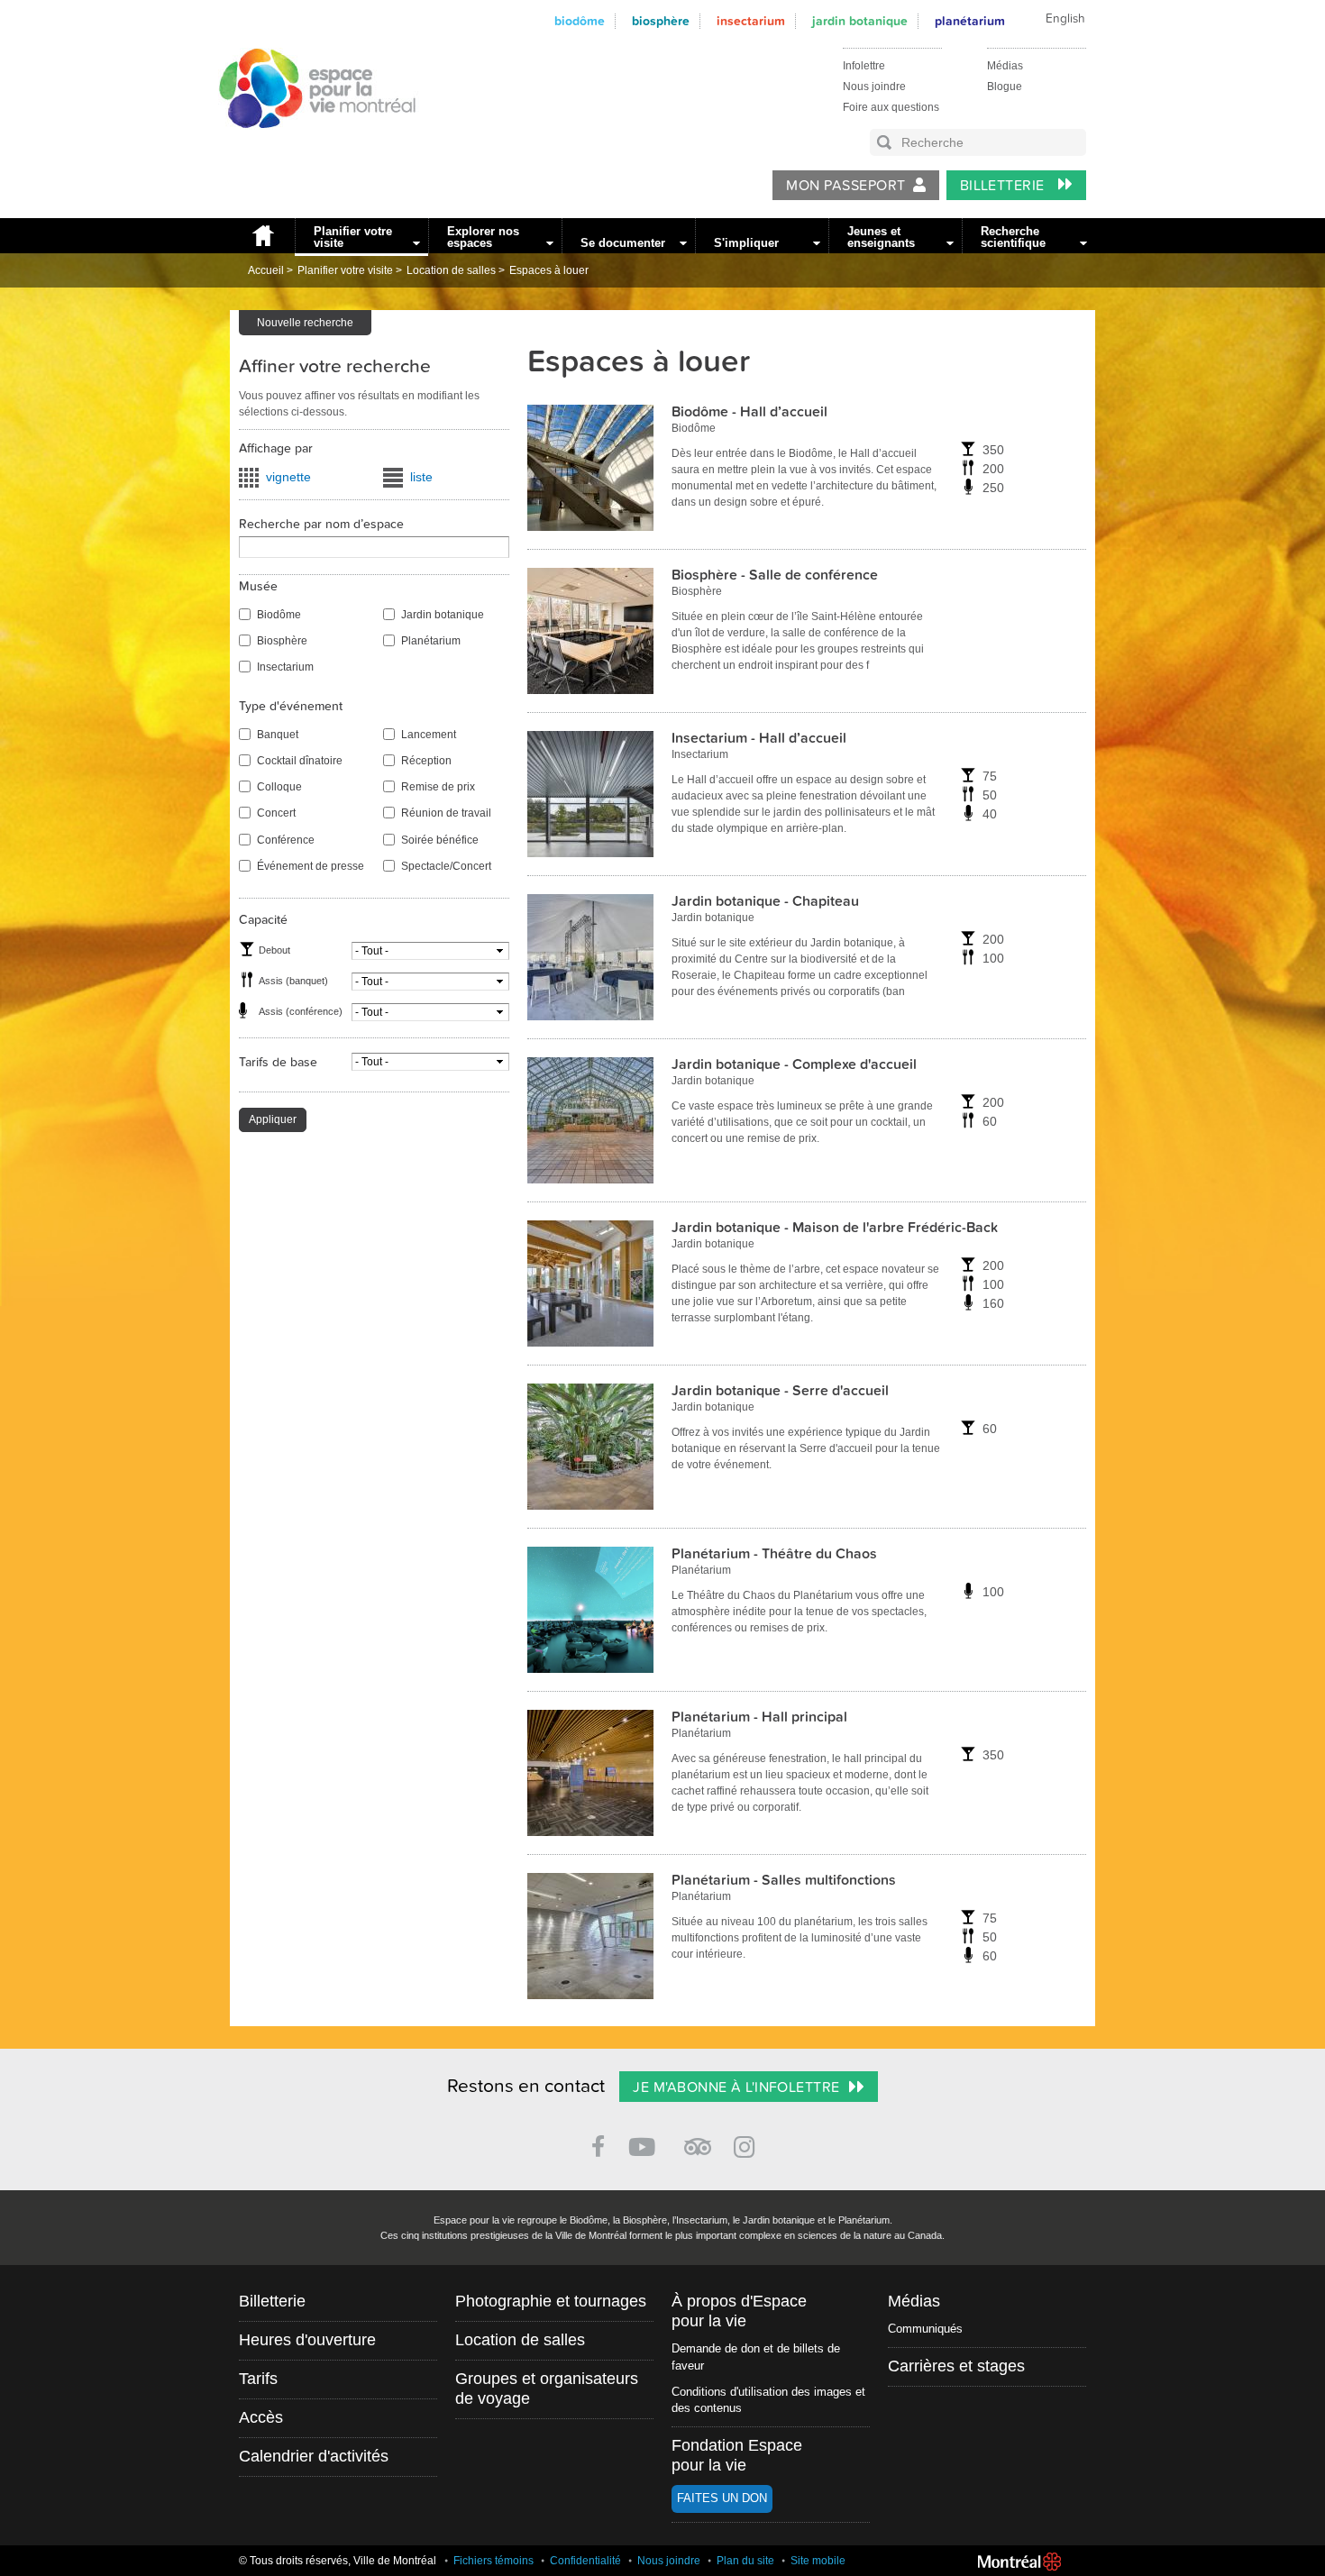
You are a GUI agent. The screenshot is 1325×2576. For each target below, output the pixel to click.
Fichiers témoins (493, 2561)
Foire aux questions (891, 107)
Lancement (429, 735)
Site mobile (818, 2561)
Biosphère (661, 21)
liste (421, 477)
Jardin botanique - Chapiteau (765, 901)
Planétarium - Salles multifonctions (784, 1880)
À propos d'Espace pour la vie (739, 2311)
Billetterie (1005, 186)
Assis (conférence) (301, 1011)
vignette (288, 477)
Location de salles (451, 270)
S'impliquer (746, 243)
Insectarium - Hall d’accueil (759, 738)
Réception (426, 761)
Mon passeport (845, 186)
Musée (258, 586)
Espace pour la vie (307, 145)
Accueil (262, 236)
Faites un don (722, 2498)
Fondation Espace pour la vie (737, 2455)
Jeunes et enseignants (881, 237)
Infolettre (864, 66)
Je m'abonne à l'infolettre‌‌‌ (736, 2087)
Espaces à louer (549, 270)
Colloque (279, 787)
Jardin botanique (860, 21)
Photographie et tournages (551, 2301)
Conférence (286, 840)
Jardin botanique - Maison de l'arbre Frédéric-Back (835, 1228)
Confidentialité (585, 2561)
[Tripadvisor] (698, 2139)
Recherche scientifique (1013, 237)
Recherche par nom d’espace (321, 524)
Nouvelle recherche (305, 323)
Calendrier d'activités (314, 2456)
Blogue (1005, 87)
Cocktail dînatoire (300, 761)
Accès (261, 2417)
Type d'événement (291, 706)
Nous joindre (874, 87)
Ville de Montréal (1019, 2562)
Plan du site (745, 2561)
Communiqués (925, 2329)
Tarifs (258, 2379)
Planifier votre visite (353, 237)
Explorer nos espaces (483, 237)
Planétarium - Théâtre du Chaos (774, 1554)
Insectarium (751, 21)
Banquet (278, 735)
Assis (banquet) (293, 981)
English (1065, 19)
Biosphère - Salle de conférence (775, 575)
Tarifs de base (278, 1062)
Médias (1005, 66)
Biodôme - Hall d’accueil (749, 412)
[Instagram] (748, 2144)
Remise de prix (438, 787)
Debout (274, 950)
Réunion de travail (446, 813)
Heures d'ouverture (307, 2340)
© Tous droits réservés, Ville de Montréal (338, 2561)
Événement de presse (311, 866)
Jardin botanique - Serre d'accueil (780, 1391)
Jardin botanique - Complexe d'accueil (794, 1064)
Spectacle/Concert (446, 866)
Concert (276, 813)
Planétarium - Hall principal (759, 1717)
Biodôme (580, 21)
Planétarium (970, 21)
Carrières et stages (956, 2366)
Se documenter (623, 243)
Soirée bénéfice (440, 840)
